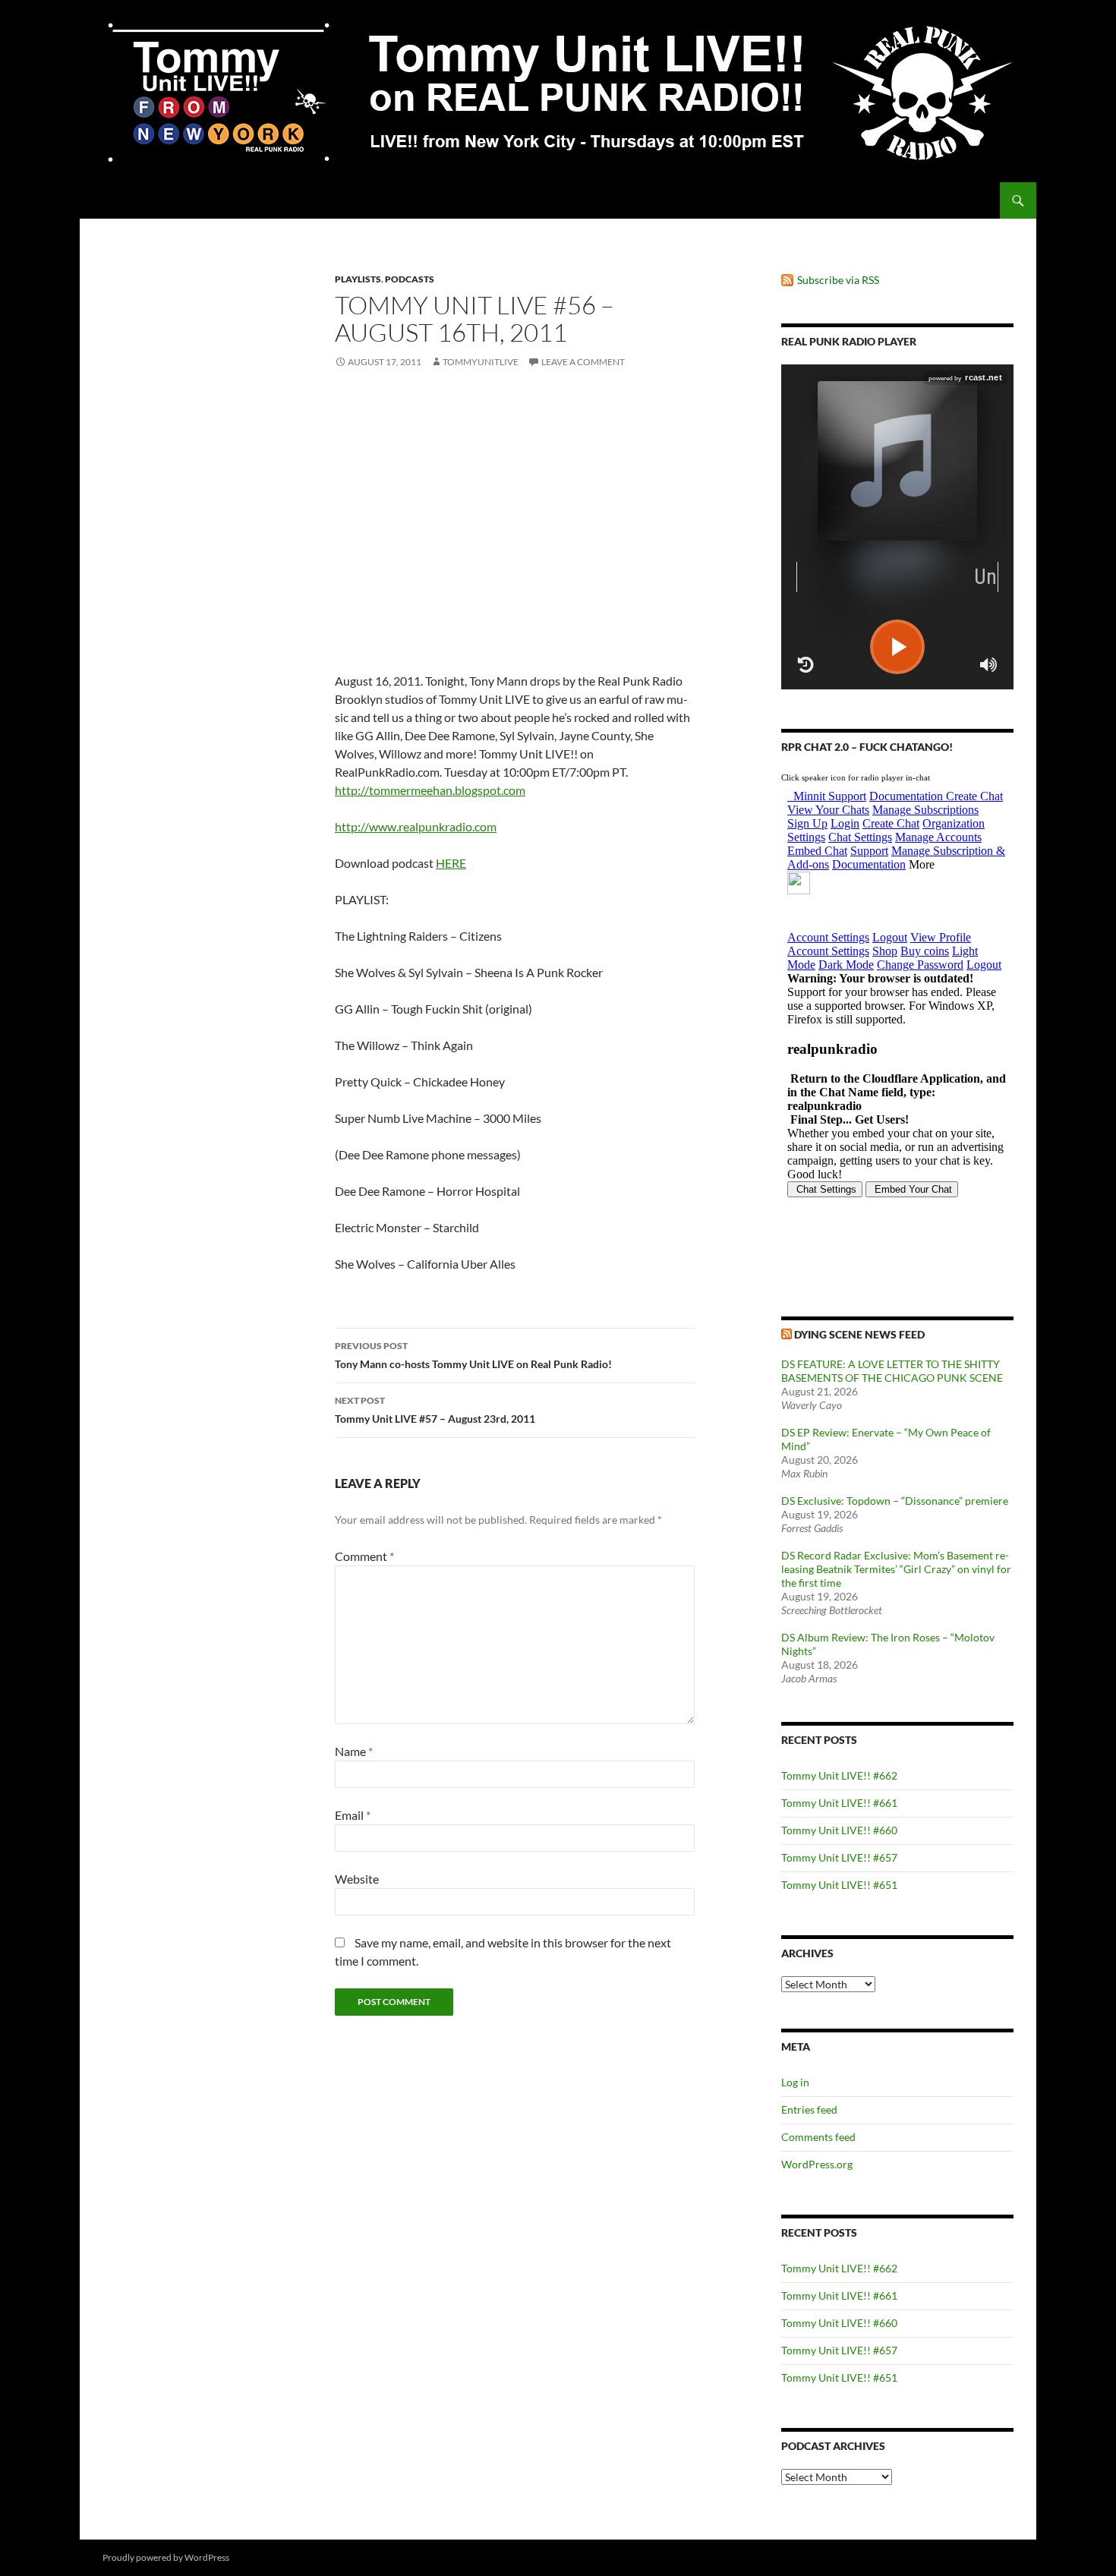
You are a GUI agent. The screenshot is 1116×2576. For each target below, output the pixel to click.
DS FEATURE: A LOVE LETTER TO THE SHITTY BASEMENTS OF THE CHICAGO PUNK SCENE (892, 1371)
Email (353, 1815)
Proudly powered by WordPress (166, 2557)
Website (357, 1879)
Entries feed (809, 2109)
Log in (795, 2082)
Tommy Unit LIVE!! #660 (839, 1830)
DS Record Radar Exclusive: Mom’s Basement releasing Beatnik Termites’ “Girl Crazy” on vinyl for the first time (896, 1569)
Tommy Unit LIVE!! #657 (839, 1857)
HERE (451, 863)
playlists (358, 279)
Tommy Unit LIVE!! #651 (839, 1885)
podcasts (410, 279)
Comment (364, 1556)
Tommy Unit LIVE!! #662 (839, 1775)
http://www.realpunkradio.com (416, 826)
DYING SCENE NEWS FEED (859, 1334)
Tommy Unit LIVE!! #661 (839, 1803)
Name (354, 1751)
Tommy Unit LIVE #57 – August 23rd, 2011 (435, 1410)
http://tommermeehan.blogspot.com (430, 790)
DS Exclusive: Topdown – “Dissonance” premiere (895, 1501)
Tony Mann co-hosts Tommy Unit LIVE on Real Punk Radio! (473, 1355)
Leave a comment (583, 362)
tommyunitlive (481, 362)
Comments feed (818, 2137)
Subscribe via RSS (838, 280)
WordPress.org (817, 2164)
